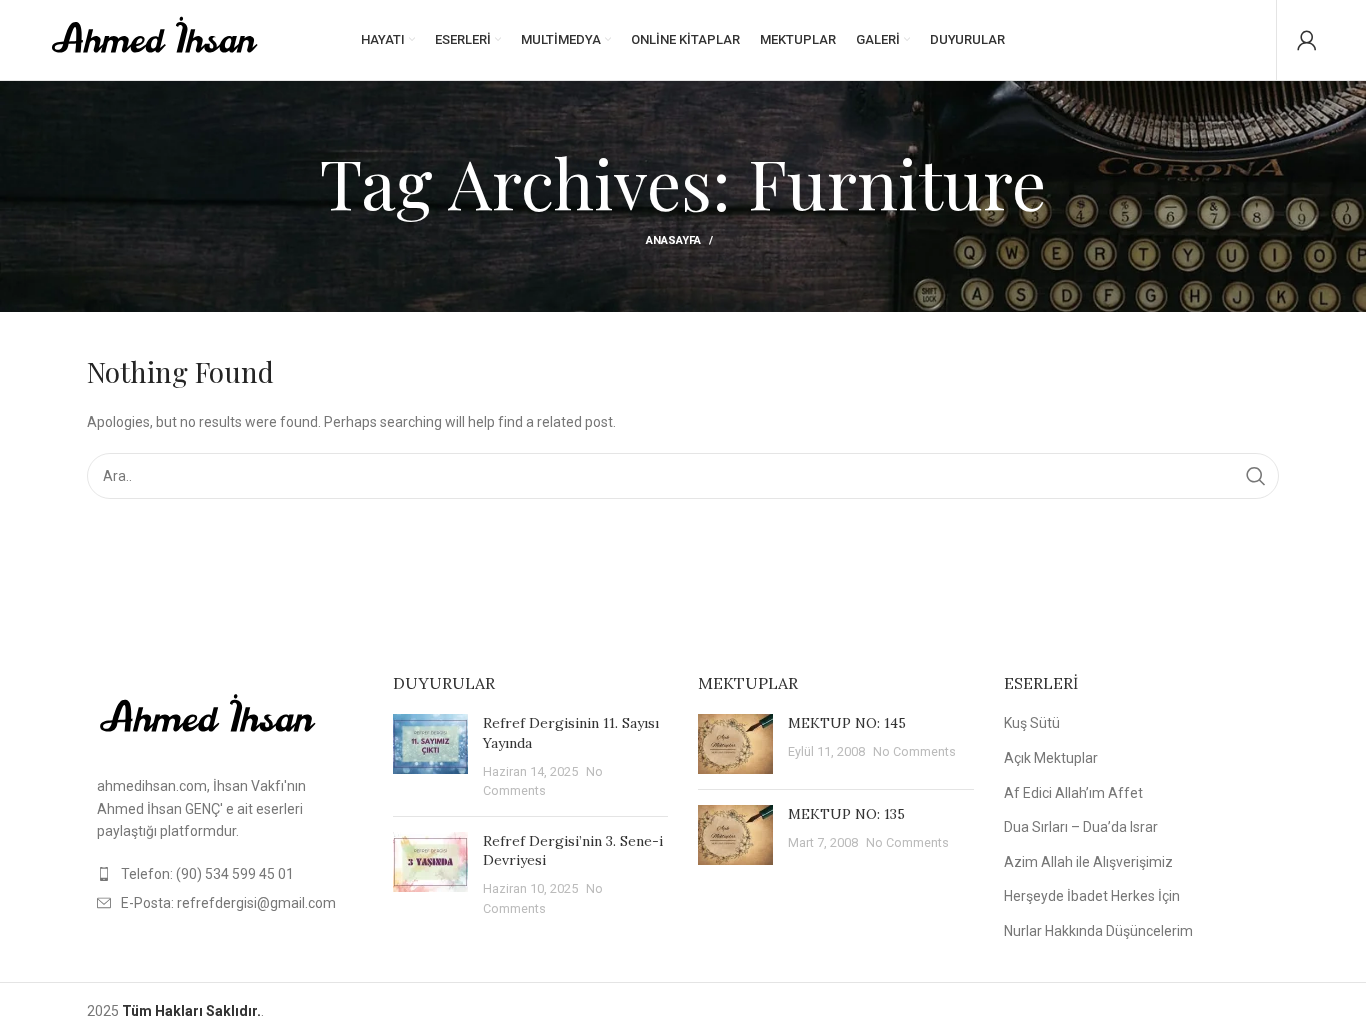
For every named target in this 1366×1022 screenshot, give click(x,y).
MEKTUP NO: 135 (846, 814)
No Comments (914, 751)
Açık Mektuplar (1051, 758)
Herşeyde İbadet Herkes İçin (1092, 896)
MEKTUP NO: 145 (847, 723)
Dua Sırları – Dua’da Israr (1081, 827)
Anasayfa (673, 240)
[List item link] (225, 874)
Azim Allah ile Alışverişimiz (1088, 862)
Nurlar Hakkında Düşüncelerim (1098, 931)
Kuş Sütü (1032, 723)
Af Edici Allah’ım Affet (1073, 793)
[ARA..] (1256, 476)
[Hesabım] (1307, 40)
